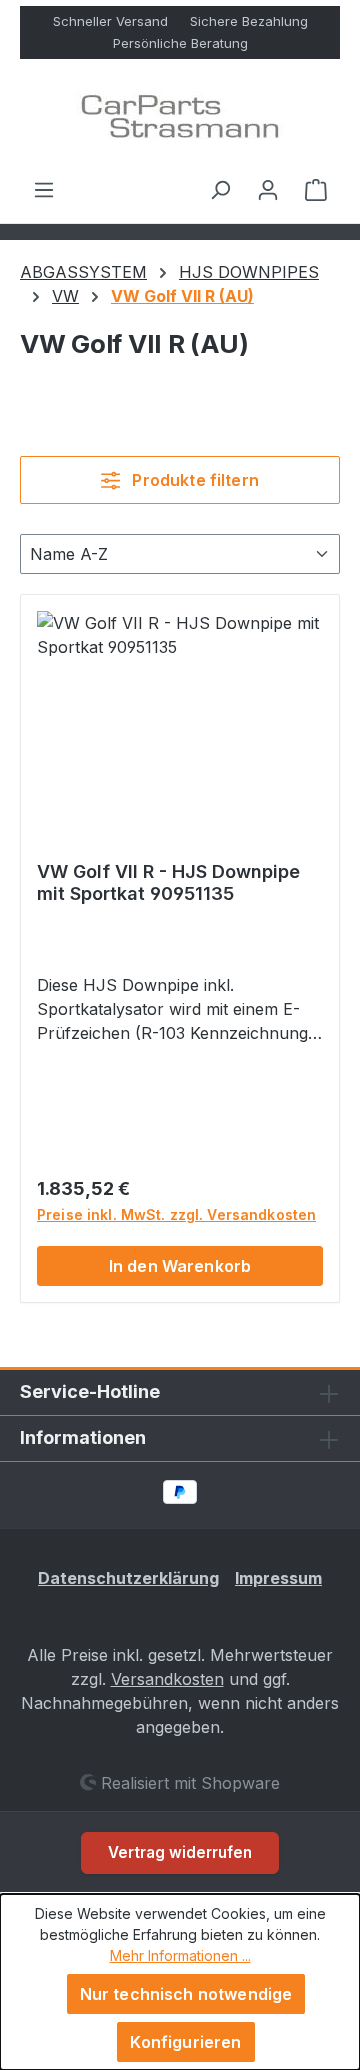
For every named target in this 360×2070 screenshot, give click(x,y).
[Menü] (44, 189)
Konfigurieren (185, 2042)
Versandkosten (167, 1679)
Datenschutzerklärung (128, 1578)
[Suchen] (220, 189)
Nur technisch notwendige (186, 1994)
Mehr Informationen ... (180, 1955)
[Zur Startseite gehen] (180, 118)
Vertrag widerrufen (180, 1852)
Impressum (278, 1578)
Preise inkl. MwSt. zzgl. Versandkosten (176, 1214)
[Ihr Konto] (268, 189)
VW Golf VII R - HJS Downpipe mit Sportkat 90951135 (168, 882)
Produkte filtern (193, 480)
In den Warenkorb (180, 1266)
